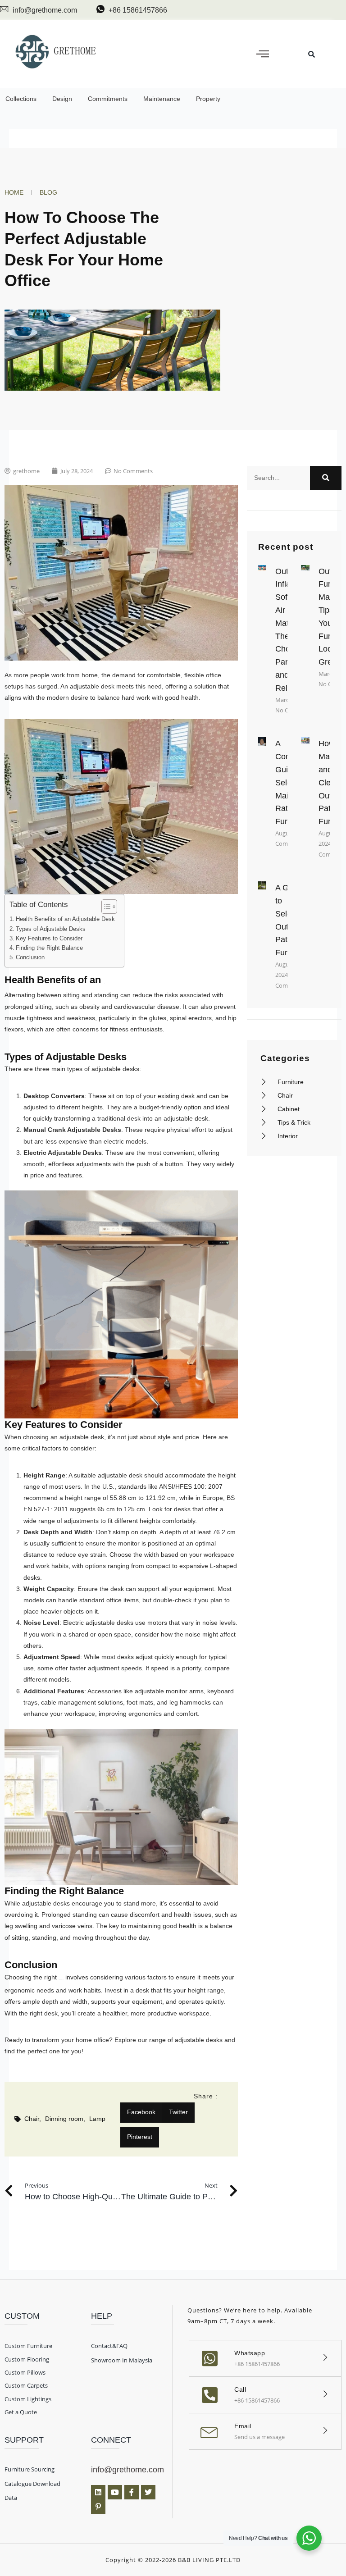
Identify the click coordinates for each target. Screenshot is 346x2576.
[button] (263, 54)
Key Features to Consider (49, 939)
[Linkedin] (98, 2492)
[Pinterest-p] (98, 2507)
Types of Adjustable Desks (51, 929)
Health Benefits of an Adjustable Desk (65, 919)
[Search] (326, 478)
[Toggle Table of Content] (105, 907)
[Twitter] (148, 2492)
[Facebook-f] (132, 2492)
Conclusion (30, 957)
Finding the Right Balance (49, 948)
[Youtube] (115, 2492)
